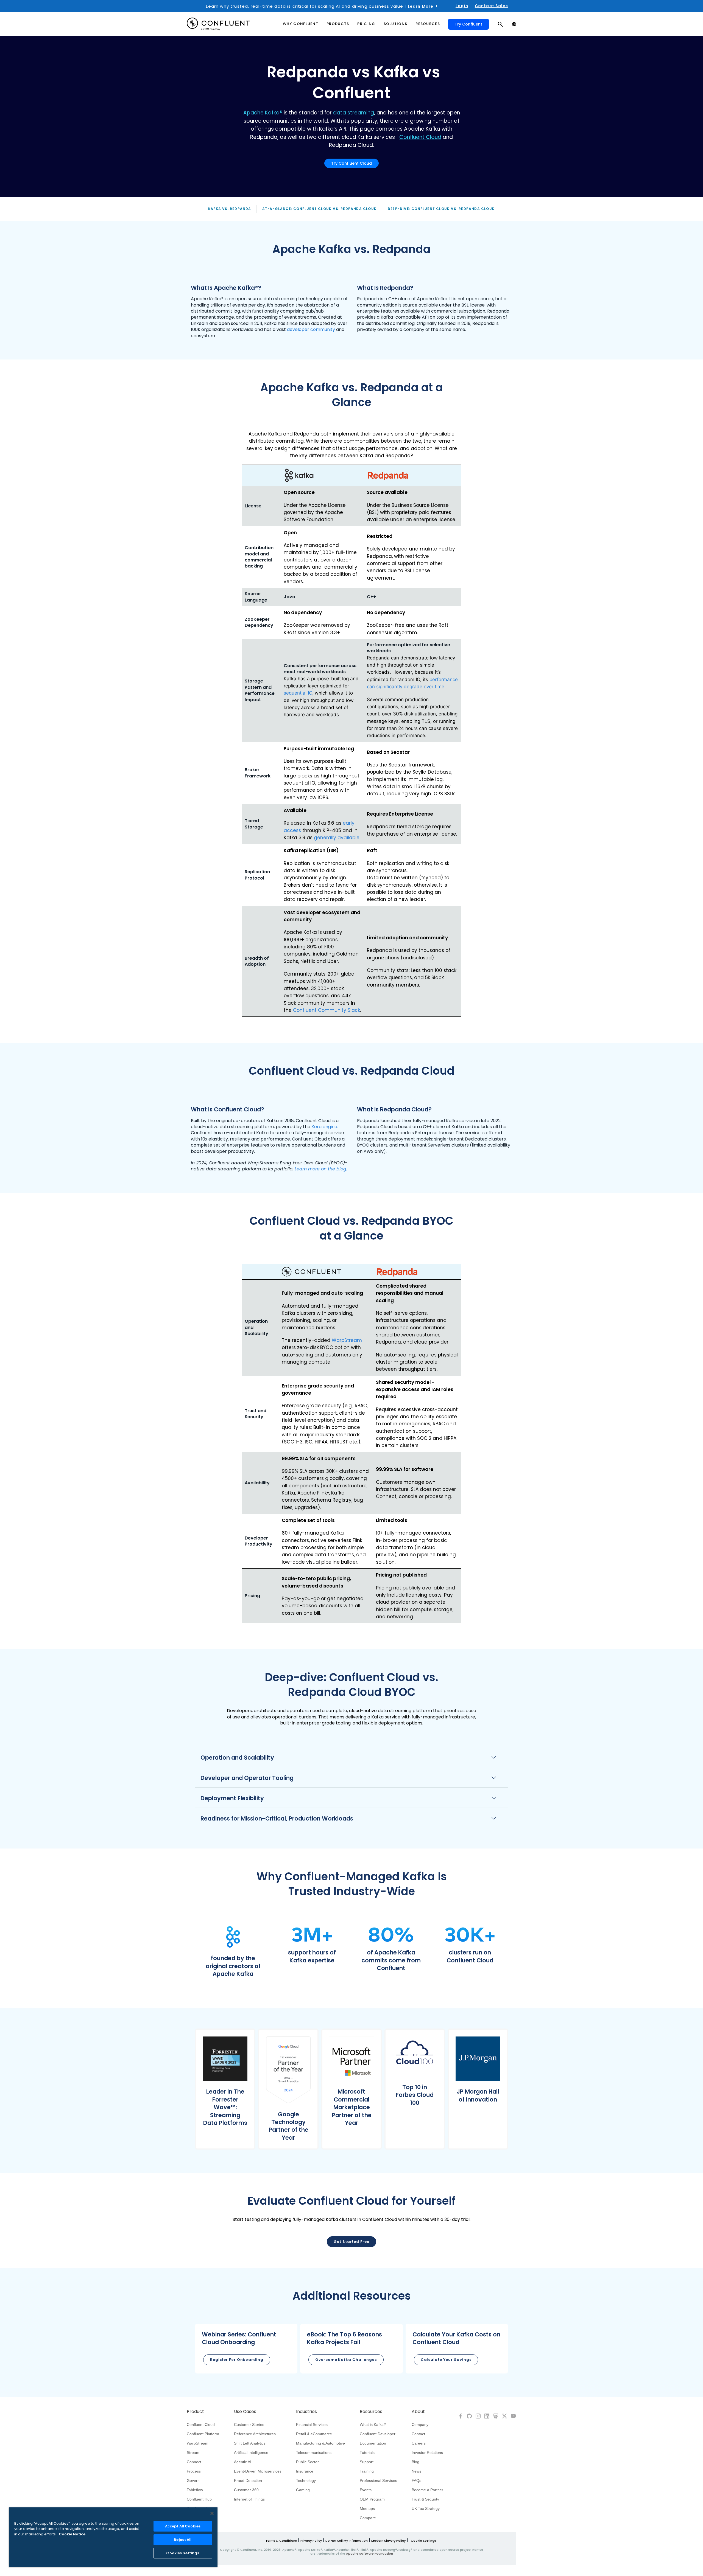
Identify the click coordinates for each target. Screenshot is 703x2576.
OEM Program (372, 2499)
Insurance (305, 2471)
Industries (306, 2412)
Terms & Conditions (281, 2541)
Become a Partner (427, 2490)
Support (367, 2462)
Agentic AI (243, 2462)
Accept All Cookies (183, 2526)
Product (195, 2412)
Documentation (373, 2443)
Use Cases (245, 2412)
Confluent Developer (378, 2434)
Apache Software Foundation (369, 2553)
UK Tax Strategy (426, 2508)
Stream (193, 2453)
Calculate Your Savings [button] (446, 2360)
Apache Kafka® (263, 113)
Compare (368, 2518)
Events (366, 2490)
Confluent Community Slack (327, 1010)
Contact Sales (491, 6)
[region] (113, 2537)
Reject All (183, 2540)
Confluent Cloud (420, 137)
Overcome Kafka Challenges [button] (346, 2360)
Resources (371, 2412)
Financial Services (312, 2425)
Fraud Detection (248, 2481)
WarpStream (347, 1340)
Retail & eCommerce (314, 2434)
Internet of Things (249, 2499)
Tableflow (195, 2490)
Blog (415, 2462)
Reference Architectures (255, 2434)
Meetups (367, 2508)
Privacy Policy (311, 2541)
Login (462, 6)
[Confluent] (218, 24)
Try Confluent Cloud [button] (351, 163)
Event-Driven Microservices (258, 2471)
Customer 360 (246, 2490)
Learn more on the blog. (321, 1169)
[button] (233, 1952)
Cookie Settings (423, 2541)
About (418, 2412)
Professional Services (378, 2481)
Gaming (303, 2490)
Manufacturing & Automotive (320, 2443)
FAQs (416, 2481)
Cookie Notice (72, 2534)
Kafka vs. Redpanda (230, 209)
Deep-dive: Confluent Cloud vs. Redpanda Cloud (441, 209)
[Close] (212, 2513)
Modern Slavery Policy (388, 2541)
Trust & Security (425, 2499)
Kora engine (324, 1127)
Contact (418, 2434)
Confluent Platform (203, 2434)
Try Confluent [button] (468, 24)
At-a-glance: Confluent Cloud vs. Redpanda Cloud (320, 209)
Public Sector (307, 2462)
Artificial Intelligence (251, 2453)
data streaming (354, 113)
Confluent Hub (199, 2499)
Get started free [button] (351, 2242)
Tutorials (367, 2453)
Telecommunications (314, 2453)
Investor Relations (427, 2453)
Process (194, 2471)
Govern (193, 2481)
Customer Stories (249, 2425)
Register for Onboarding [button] (237, 2360)
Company (420, 2425)
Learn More (421, 6)
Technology (306, 2481)
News (416, 2471)
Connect (194, 2462)
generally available (337, 838)
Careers (419, 2443)
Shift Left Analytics (250, 2443)
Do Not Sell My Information (347, 2541)
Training (367, 2471)
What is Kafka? (373, 2425)
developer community (311, 329)
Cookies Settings (183, 2553)
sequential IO (298, 693)
